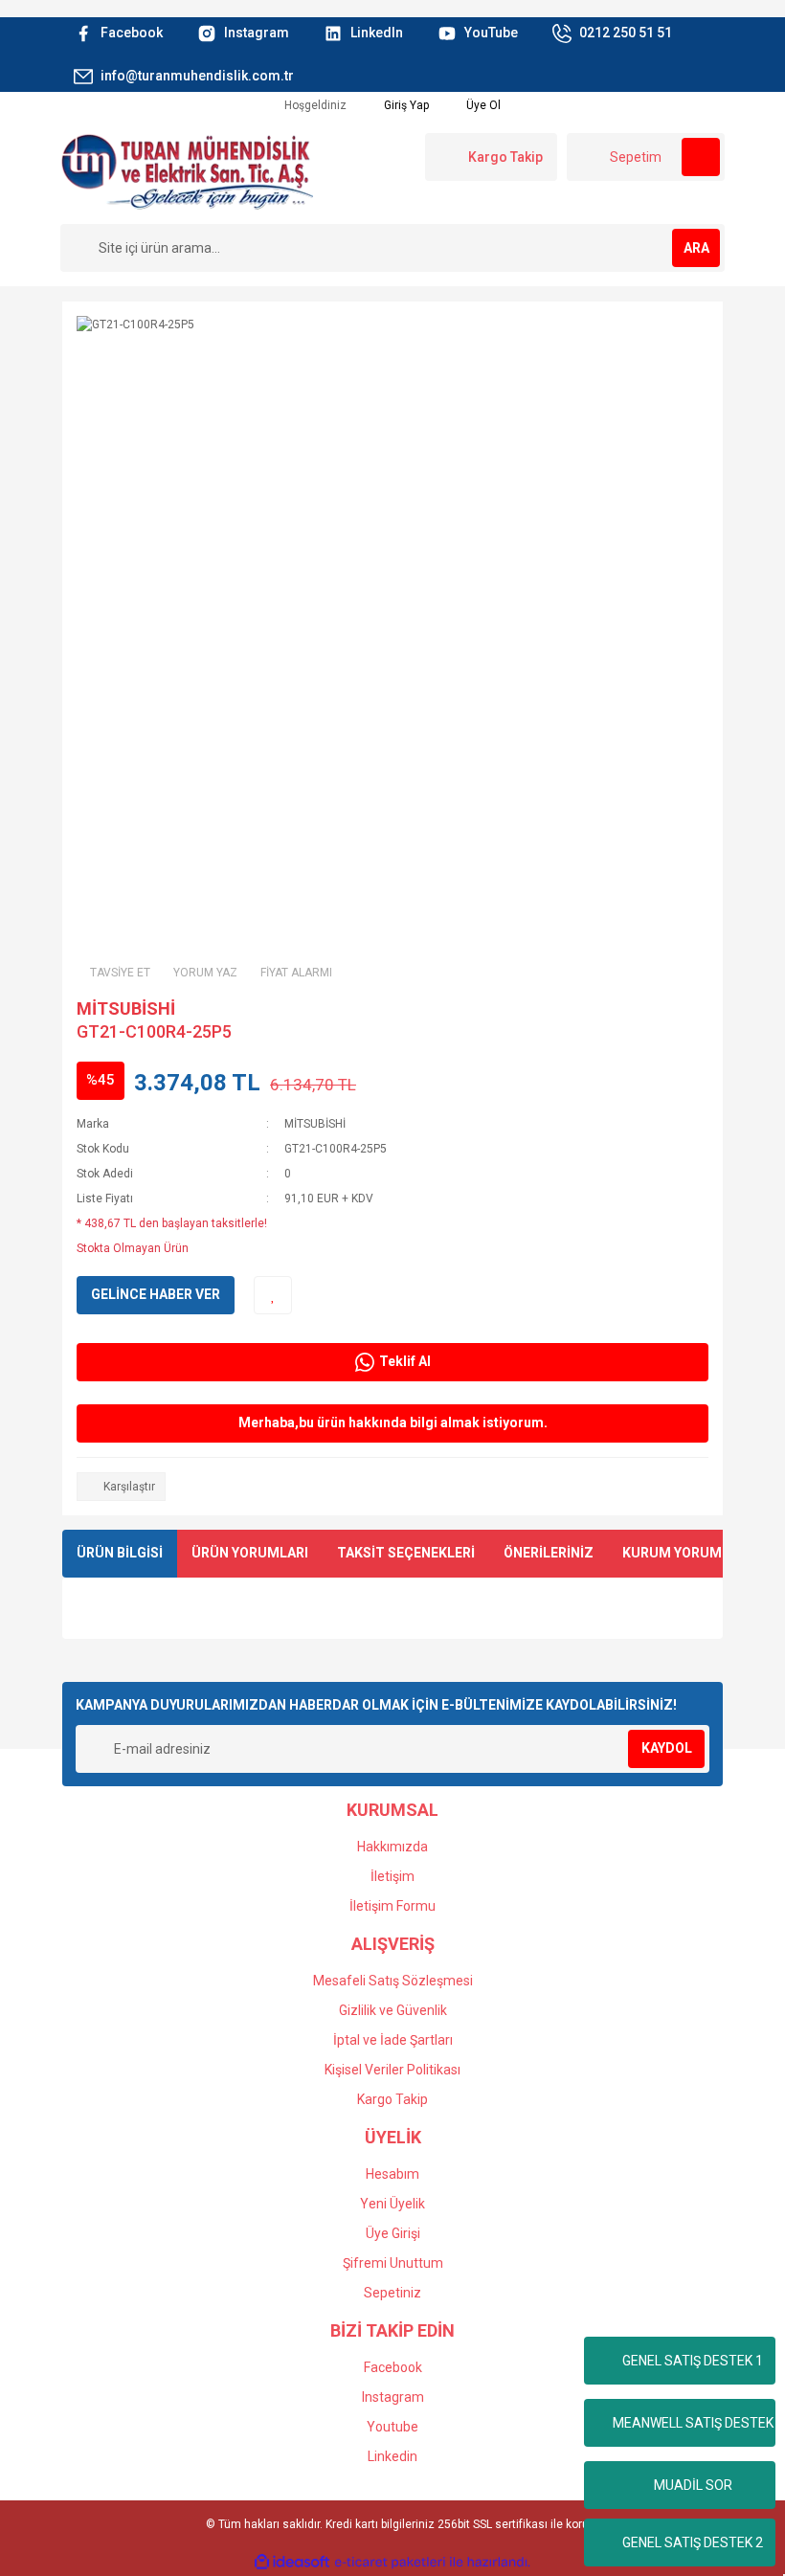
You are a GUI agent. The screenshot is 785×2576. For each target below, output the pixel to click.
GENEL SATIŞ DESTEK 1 (693, 2361)
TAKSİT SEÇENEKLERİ (406, 1553)
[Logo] (187, 170)
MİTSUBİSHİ (126, 1008)
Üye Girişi (393, 2233)
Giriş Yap (405, 105)
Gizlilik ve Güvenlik (393, 2010)
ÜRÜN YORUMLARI (250, 1553)
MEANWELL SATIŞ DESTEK (693, 2423)
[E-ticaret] (390, 2562)
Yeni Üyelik (392, 2204)
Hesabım (392, 2174)
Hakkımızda (392, 1847)
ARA (696, 248)
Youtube (392, 2427)
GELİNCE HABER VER (156, 1294)
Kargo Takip (392, 2099)
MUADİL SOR (693, 2485)
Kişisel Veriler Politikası (392, 2070)
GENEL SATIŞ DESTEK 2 (693, 2542)
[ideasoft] (292, 2562)
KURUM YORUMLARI (686, 1553)
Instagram (393, 2397)
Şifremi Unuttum (393, 2263)
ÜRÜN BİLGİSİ (120, 1553)
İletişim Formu (392, 1906)
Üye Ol (482, 105)
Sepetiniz (392, 2293)
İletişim (392, 1876)
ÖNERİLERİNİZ (549, 1553)
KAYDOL (667, 1748)
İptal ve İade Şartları (393, 2040)
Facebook (393, 2367)
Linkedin (392, 2456)
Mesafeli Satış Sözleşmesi (393, 1981)
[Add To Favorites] (273, 1295)
